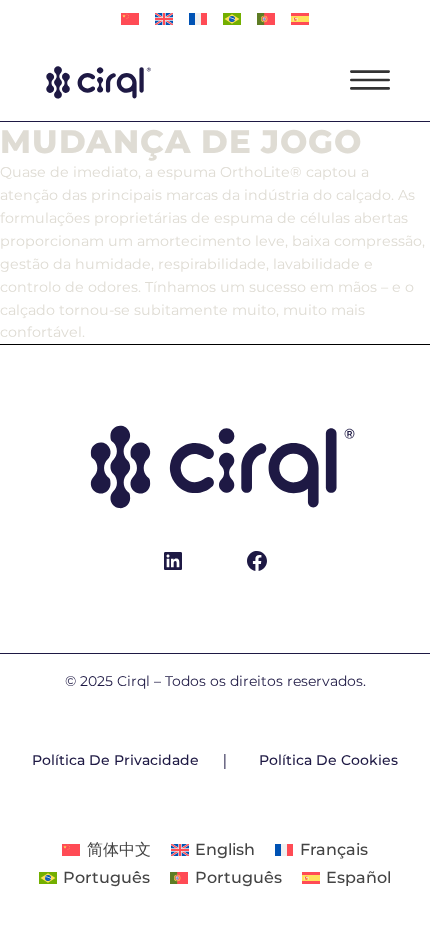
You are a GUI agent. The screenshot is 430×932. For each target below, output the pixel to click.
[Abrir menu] (370, 80)
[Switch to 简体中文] (130, 20)
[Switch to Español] (300, 20)
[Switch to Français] (198, 20)
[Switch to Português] (232, 20)
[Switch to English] (164, 20)
